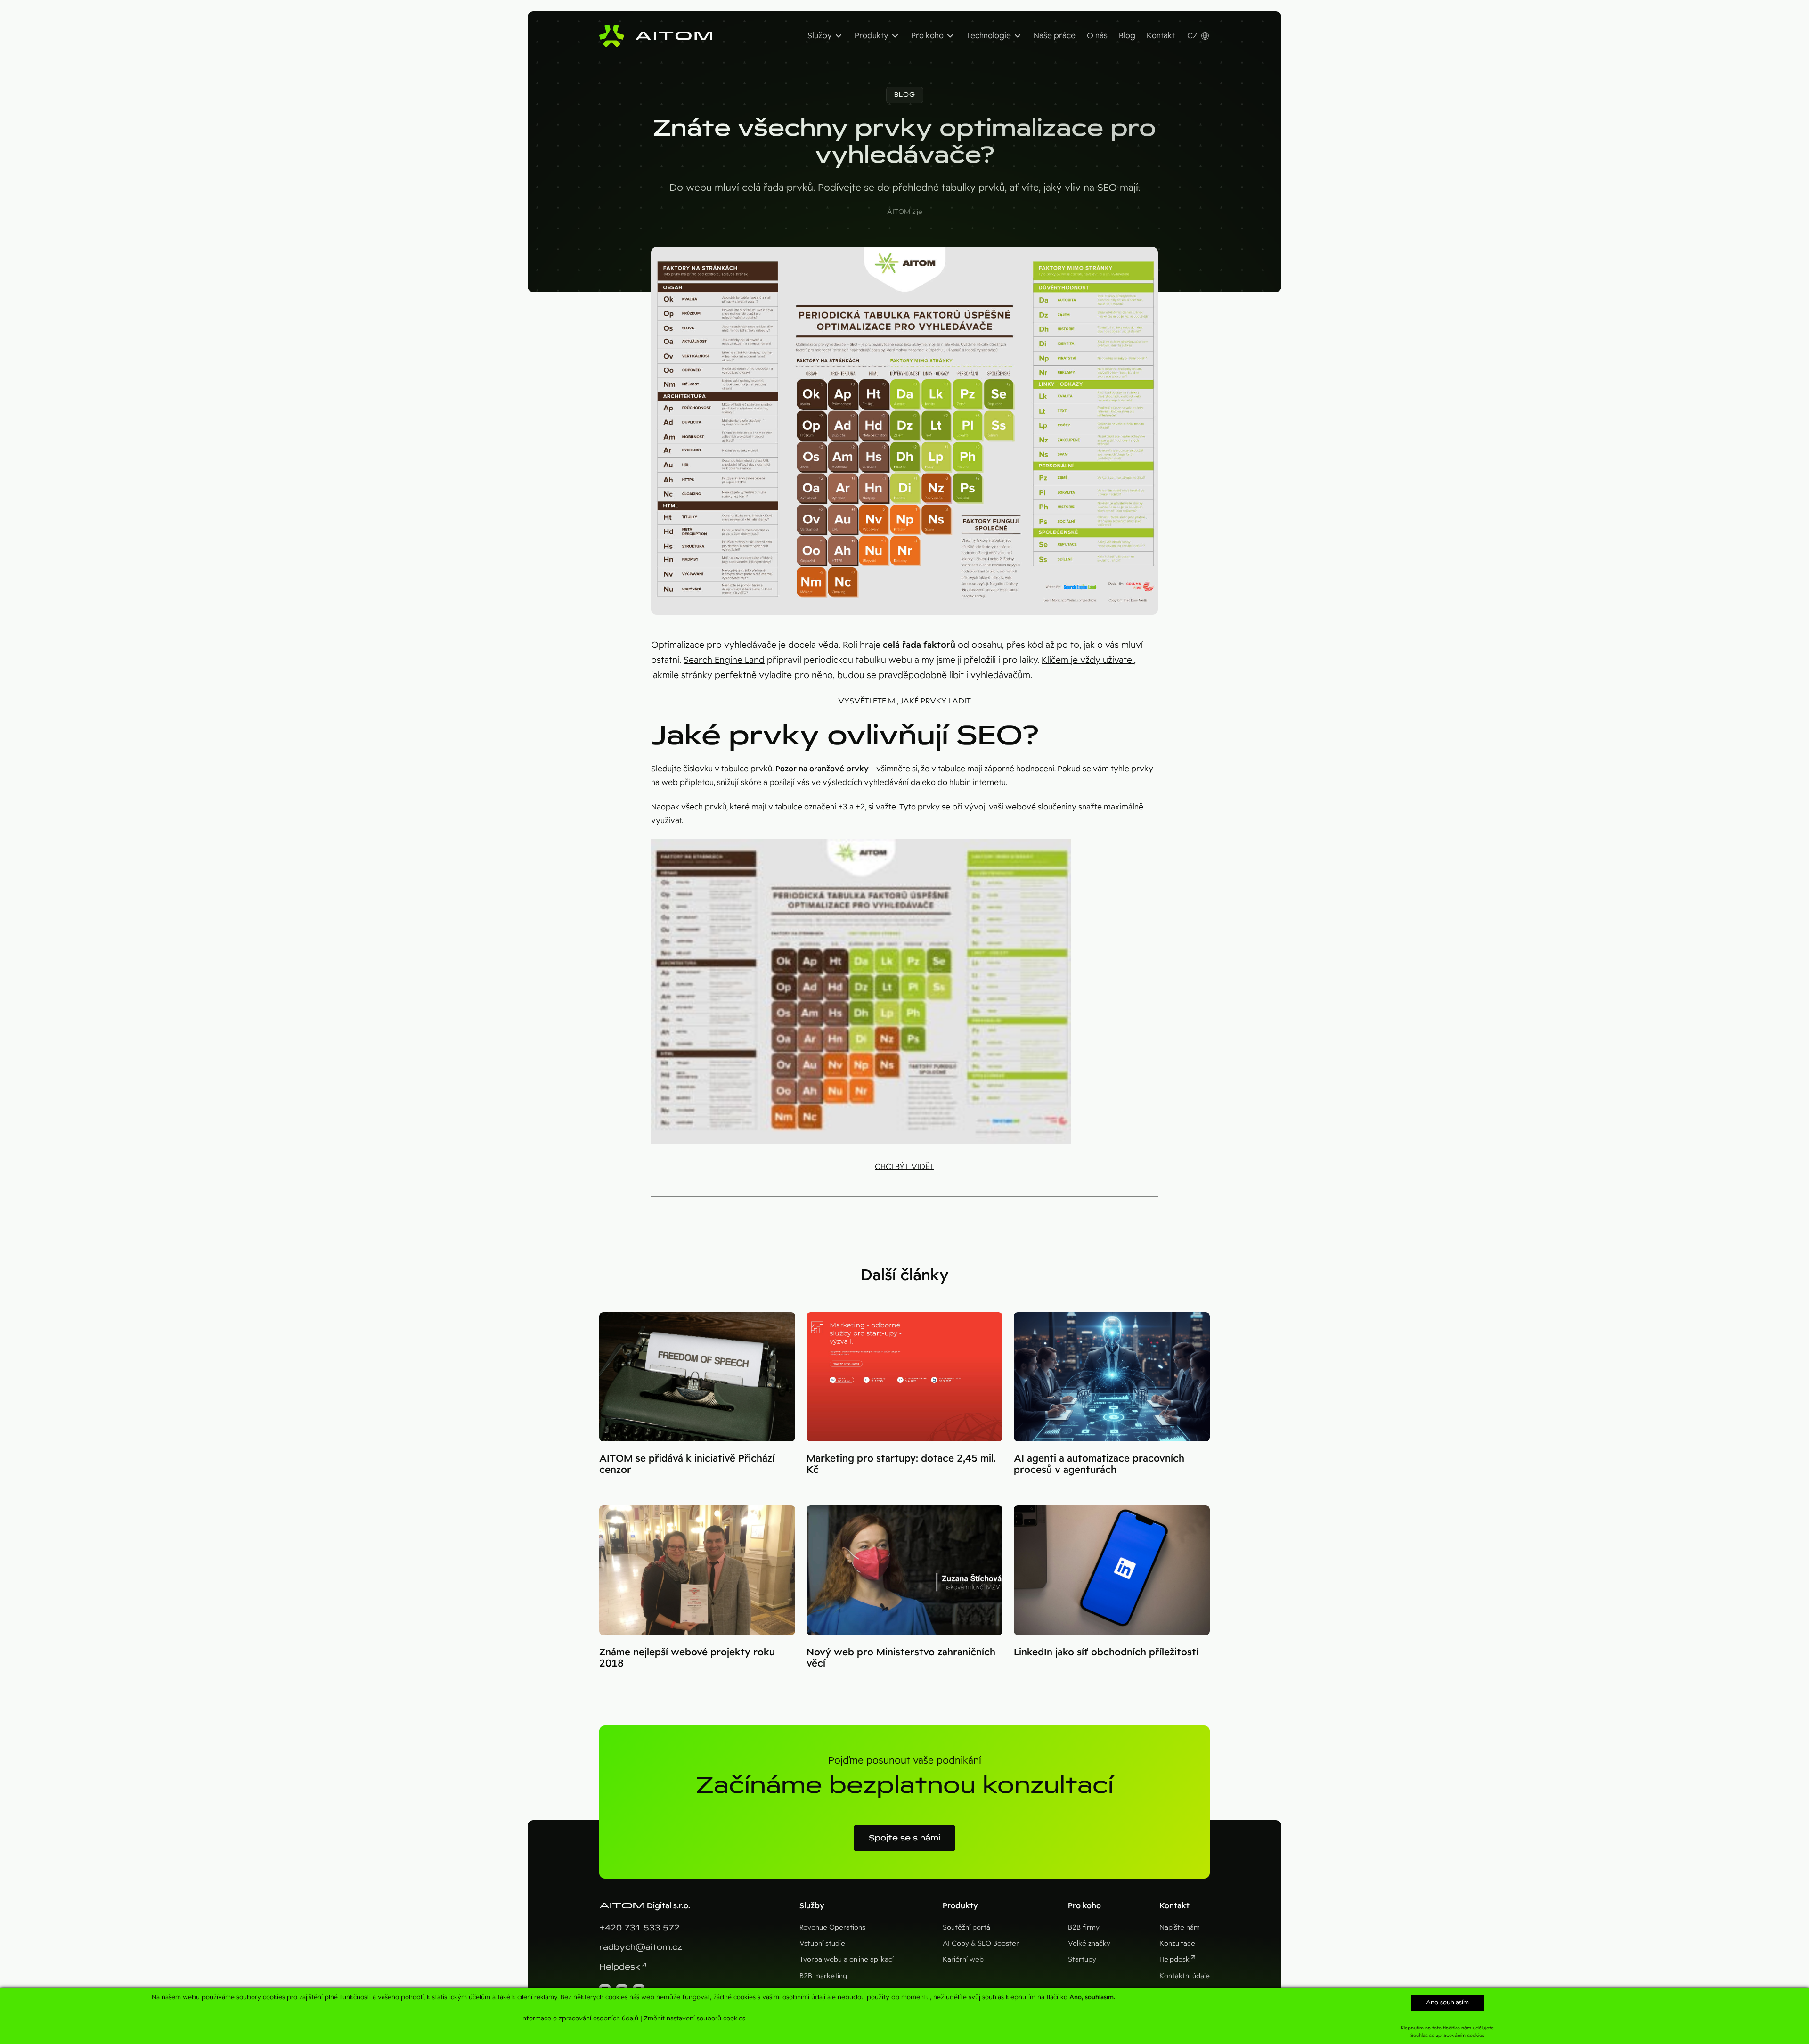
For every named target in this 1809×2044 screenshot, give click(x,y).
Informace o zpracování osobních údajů (580, 2018)
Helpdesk (620, 1967)
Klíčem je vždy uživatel (1088, 660)
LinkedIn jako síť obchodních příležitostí (1106, 1652)
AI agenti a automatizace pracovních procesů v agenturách (1099, 1464)
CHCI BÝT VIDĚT (904, 1166)
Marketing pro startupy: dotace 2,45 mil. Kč (901, 1464)
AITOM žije (905, 212)
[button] (905, 95)
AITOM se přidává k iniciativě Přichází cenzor (687, 1464)
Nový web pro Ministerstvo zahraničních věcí (901, 1658)
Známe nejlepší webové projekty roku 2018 (687, 1658)
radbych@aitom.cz (641, 1947)
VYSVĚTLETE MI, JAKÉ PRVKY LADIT (904, 701)
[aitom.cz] (656, 36)
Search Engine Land (724, 660)
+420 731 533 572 (640, 1928)
